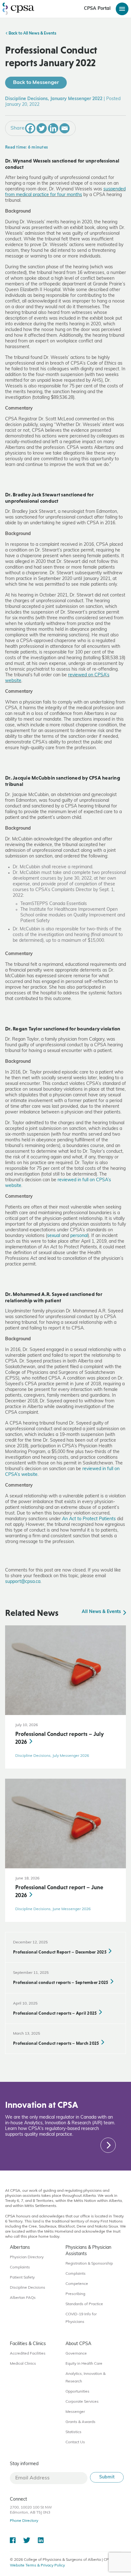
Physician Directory (27, 2257)
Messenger (75, 2412)
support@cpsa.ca (23, 1582)
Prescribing (75, 2294)
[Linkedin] (53, 128)
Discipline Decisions (28, 2288)
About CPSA (78, 2344)
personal (79, 1236)
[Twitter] (42, 128)
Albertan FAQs (23, 2298)
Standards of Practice (84, 2304)
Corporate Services (82, 2402)
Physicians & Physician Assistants (88, 2251)
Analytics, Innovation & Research (86, 2378)
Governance (76, 2354)
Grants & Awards (80, 2422)
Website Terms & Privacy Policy (37, 2566)
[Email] (65, 128)
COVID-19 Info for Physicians (81, 2318)
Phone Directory (24, 2521)
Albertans (20, 2248)
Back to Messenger (36, 83)
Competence (77, 2284)
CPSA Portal (97, 9)
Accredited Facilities (28, 2354)
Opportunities (77, 2392)
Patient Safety (22, 2278)
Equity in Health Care (84, 2364)
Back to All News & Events (32, 34)
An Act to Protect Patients (89, 1519)
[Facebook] (30, 128)
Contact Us (75, 2442)
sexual (54, 1236)
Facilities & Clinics (28, 2344)
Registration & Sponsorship (89, 2264)
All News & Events (102, 1612)
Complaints (20, 2267)
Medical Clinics (23, 2364)
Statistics (73, 2432)
